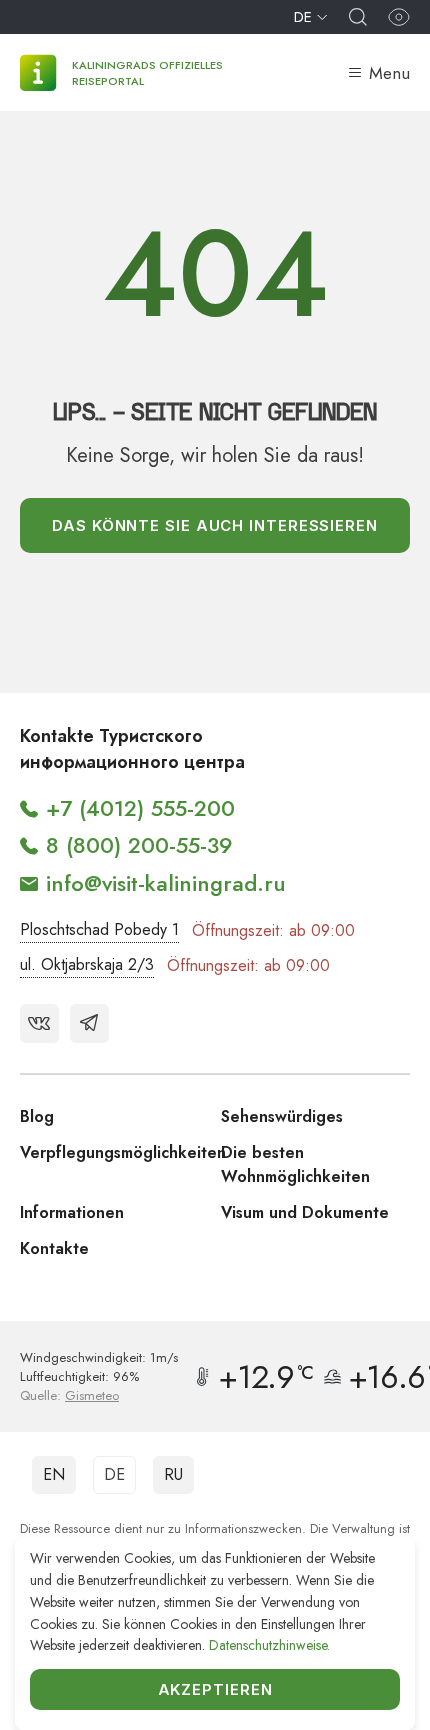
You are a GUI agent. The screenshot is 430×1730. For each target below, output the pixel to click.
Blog (37, 1116)
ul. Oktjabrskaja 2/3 (87, 964)
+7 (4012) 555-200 (140, 808)
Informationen (72, 1212)
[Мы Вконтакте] (39, 1023)
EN (54, 1474)
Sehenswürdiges (282, 1116)
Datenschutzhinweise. (269, 1645)
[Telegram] (89, 1023)
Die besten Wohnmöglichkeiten (295, 1164)
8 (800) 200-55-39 (139, 845)
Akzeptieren (215, 1689)
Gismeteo (92, 1395)
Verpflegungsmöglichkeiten (123, 1152)
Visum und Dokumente (305, 1212)
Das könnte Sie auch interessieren (215, 525)
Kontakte (54, 1248)
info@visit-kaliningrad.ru (166, 883)
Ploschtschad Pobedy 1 (99, 929)
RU (173, 1474)
